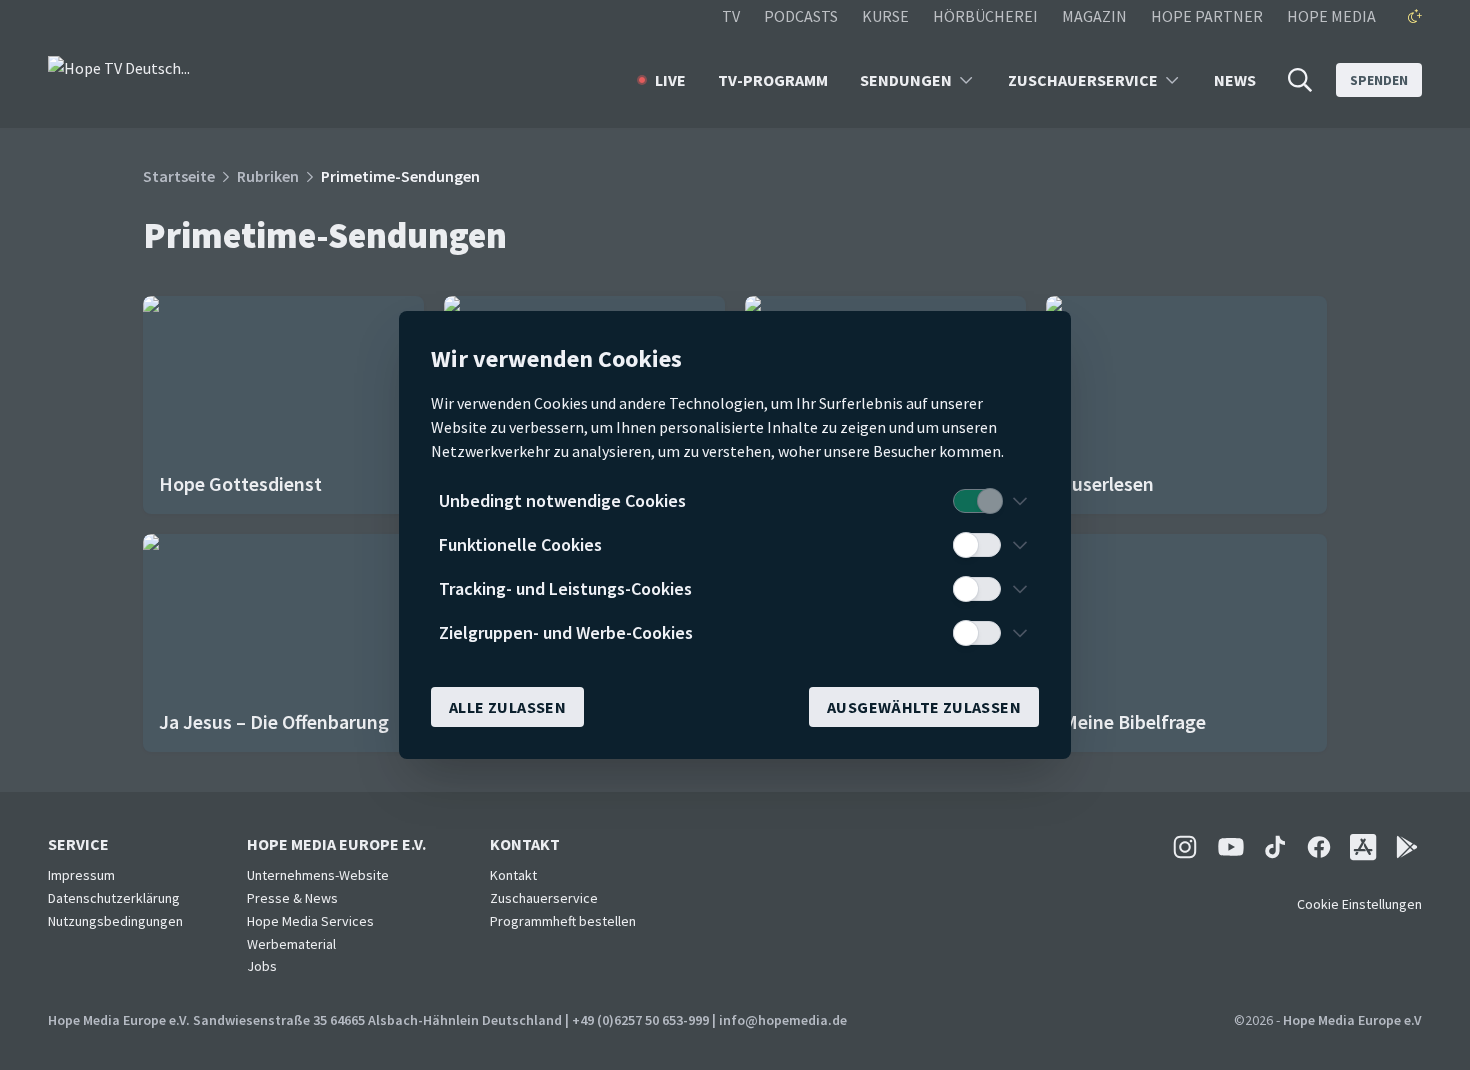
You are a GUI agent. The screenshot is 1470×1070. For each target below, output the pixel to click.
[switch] (977, 501)
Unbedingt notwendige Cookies (562, 500)
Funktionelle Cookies (520, 544)
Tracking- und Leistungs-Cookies (565, 588)
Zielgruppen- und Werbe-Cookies (566, 632)
